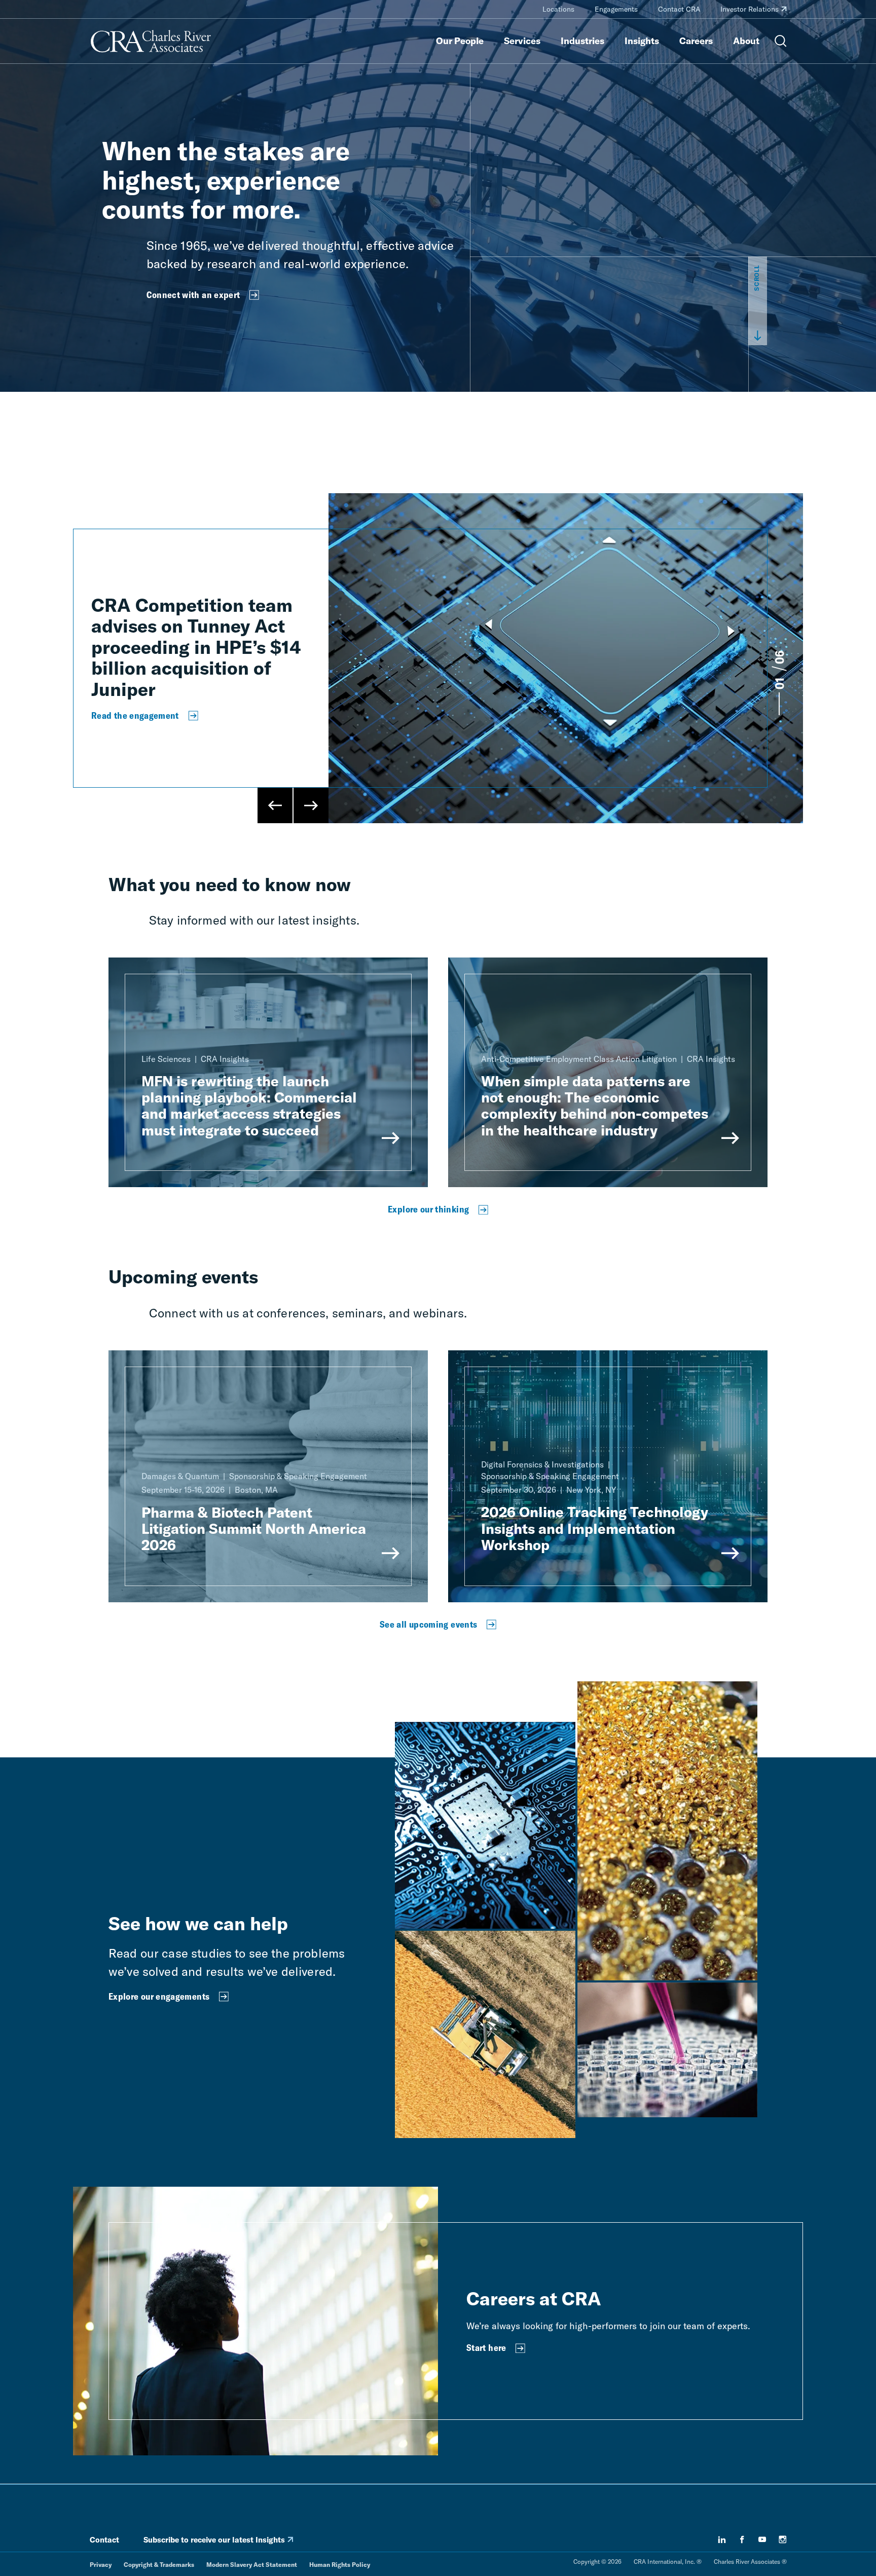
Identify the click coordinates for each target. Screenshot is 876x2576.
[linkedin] (722, 2540)
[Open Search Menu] (781, 41)
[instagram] (783, 2540)
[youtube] (762, 2540)
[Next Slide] (311, 805)
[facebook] (742, 2540)
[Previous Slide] (275, 805)
